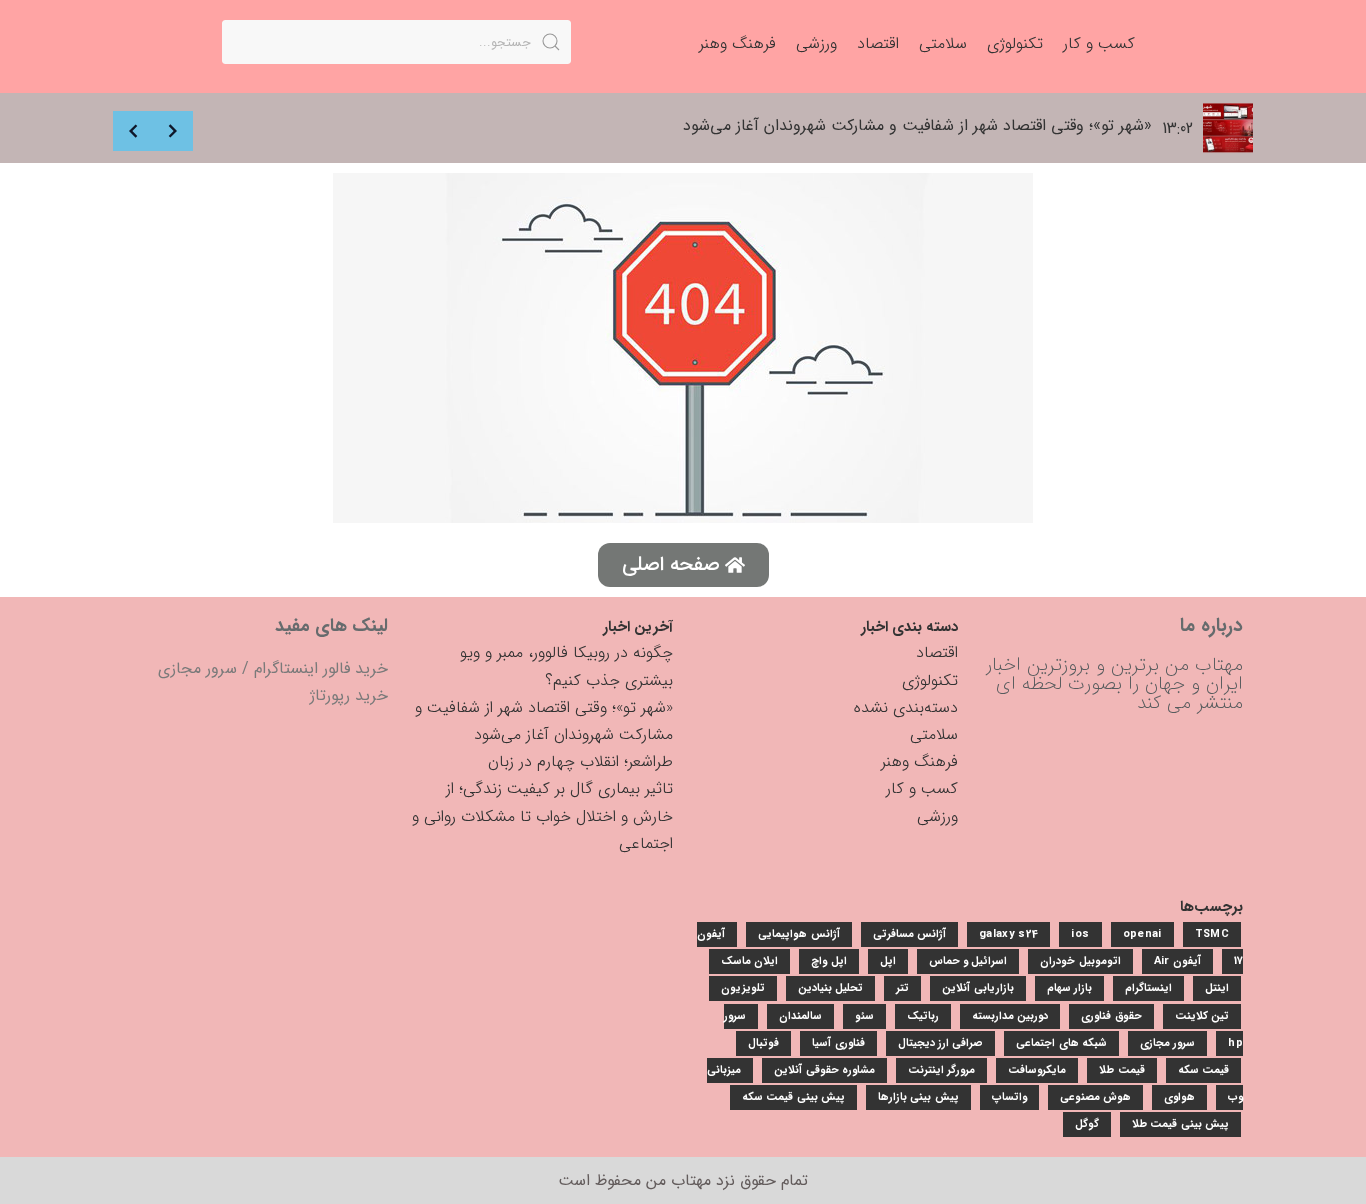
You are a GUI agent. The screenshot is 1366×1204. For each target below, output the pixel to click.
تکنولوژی (930, 680)
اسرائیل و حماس (968, 961)
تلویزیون (743, 988)
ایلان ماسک (749, 961)
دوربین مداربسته (1010, 1016)
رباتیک (923, 1016)
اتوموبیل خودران (1080, 961)
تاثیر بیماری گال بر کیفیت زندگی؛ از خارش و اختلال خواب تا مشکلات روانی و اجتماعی (542, 815)
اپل (888, 961)
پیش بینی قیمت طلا (1180, 1124)
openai (1142, 934)
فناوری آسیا (838, 1043)
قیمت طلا (1121, 1070)
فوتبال (763, 1043)
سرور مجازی (197, 668)
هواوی (1179, 1097)
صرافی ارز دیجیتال (941, 1043)
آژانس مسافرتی (909, 934)
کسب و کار (922, 788)
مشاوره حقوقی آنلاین (824, 1070)
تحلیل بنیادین (830, 988)
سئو (864, 1016)
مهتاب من (678, 1180)
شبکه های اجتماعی (1061, 1043)
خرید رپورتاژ (349, 695)
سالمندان (800, 1016)
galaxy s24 (1008, 934)
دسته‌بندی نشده (906, 707)
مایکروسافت (1037, 1070)
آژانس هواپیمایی (798, 934)
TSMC (1212, 934)
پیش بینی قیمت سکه (793, 1097)
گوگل (1087, 1124)
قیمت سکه (1203, 1070)
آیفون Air (1177, 961)
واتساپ (1009, 1097)
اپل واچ (828, 961)
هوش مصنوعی (1095, 1097)
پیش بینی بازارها (918, 1097)
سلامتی (934, 734)
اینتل (1217, 988)
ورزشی (937, 816)
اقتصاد (937, 652)
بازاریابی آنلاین (977, 988)
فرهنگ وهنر (919, 761)
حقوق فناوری (1111, 1016)
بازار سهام (1069, 988)
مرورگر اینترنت (941, 1070)
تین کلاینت (1202, 1016)
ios (1080, 934)
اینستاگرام (1148, 988)
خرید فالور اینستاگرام (321, 668)
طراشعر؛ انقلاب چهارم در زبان (580, 761)
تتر (902, 988)
